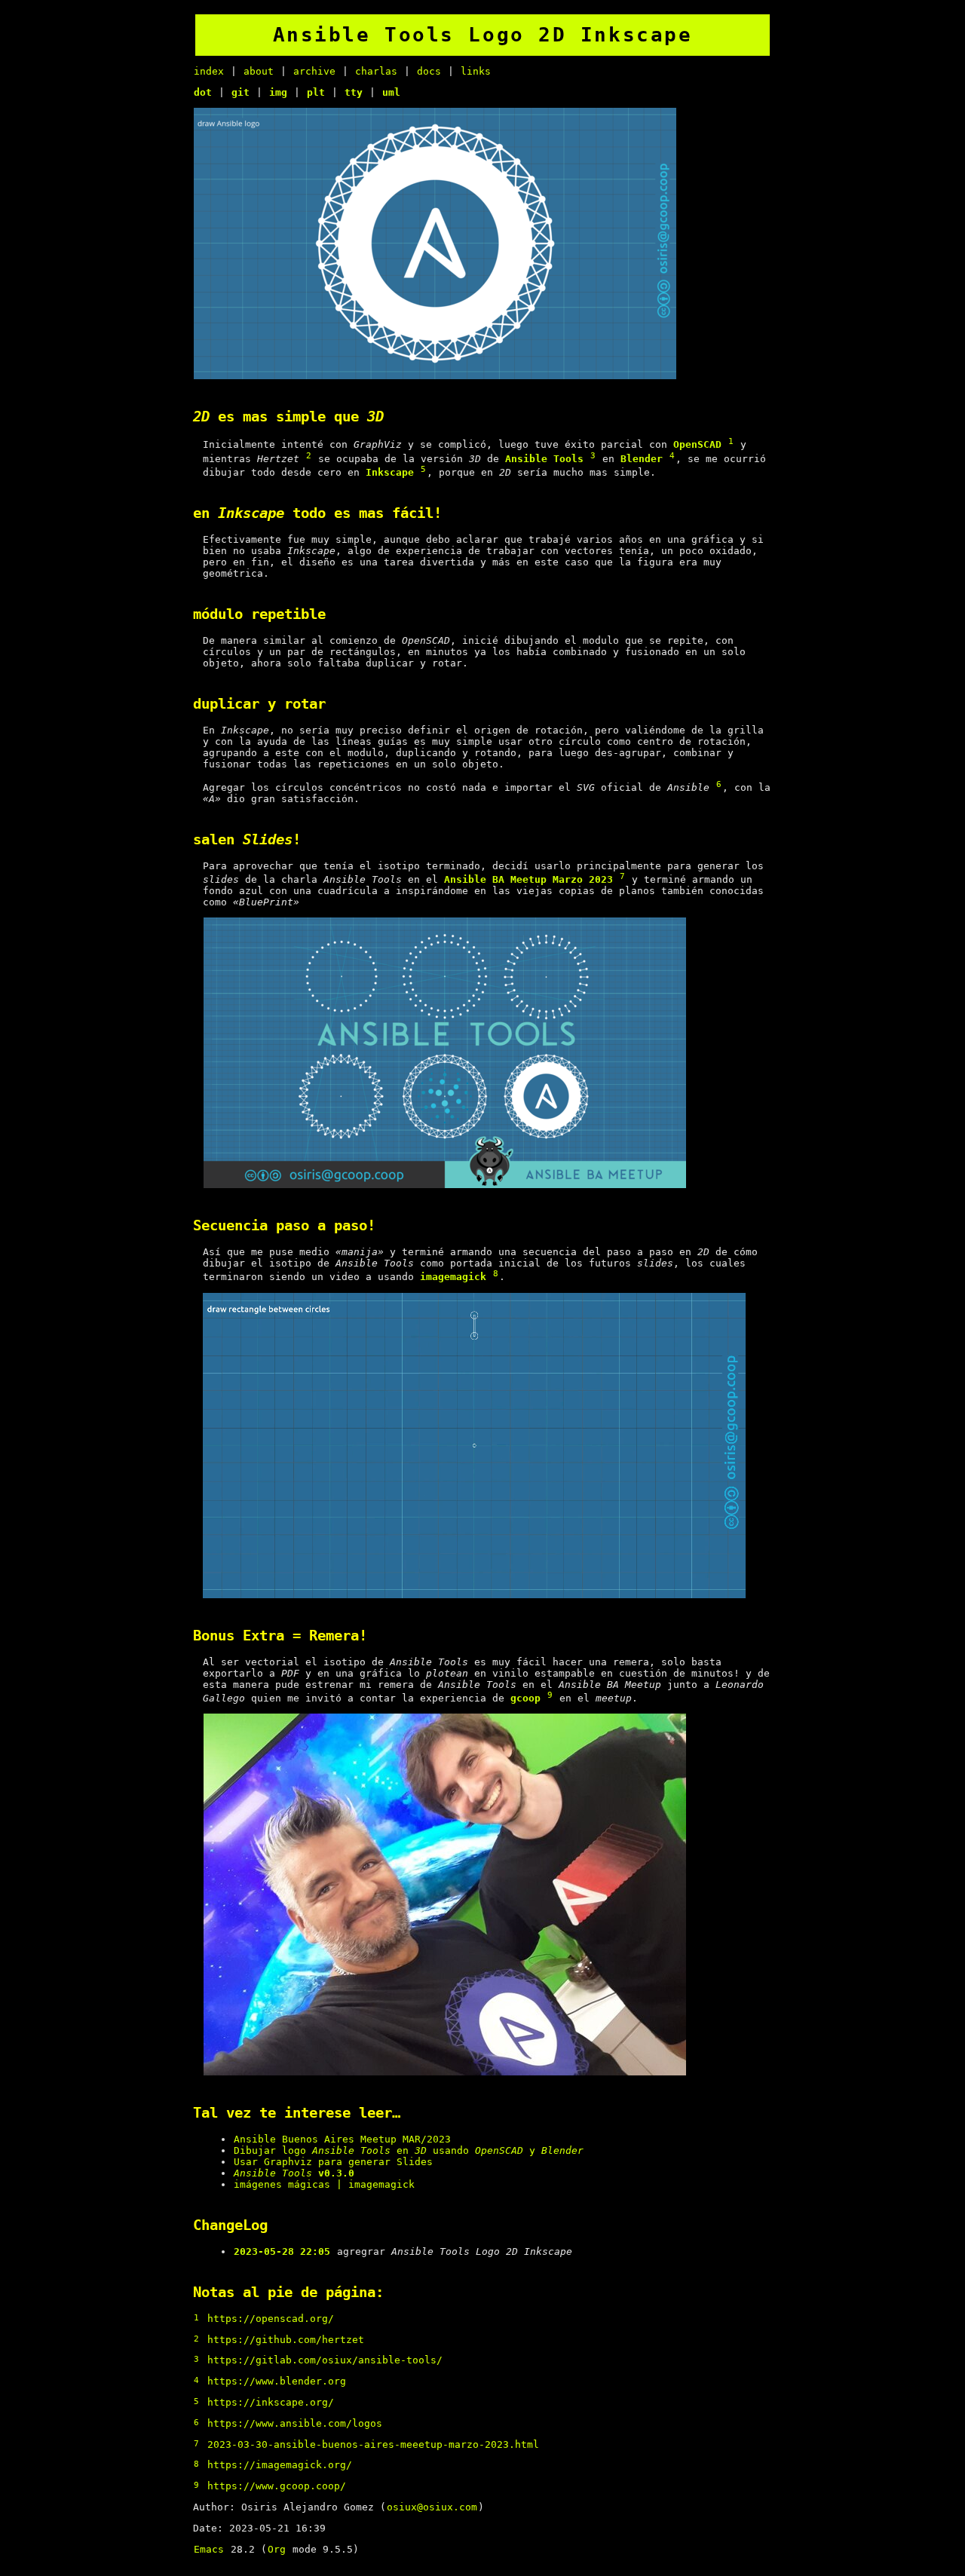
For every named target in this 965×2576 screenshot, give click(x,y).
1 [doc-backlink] (731, 441)
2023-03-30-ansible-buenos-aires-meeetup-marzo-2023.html (373, 2444)
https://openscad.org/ (271, 2319)
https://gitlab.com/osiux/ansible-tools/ (325, 2360)
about (259, 71)
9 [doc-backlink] (550, 1695)
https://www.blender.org (277, 2381)
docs (429, 71)
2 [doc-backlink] (309, 456)
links (476, 71)
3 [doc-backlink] (593, 456)
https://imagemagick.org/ (280, 2465)
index (209, 71)
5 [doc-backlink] (423, 469)
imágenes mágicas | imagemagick (324, 2184)
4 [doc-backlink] (672, 456)
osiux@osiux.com (432, 2507)
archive (314, 71)
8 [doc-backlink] (496, 1274)
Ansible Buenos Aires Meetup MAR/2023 (342, 2139)
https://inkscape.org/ (271, 2402)
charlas (376, 71)
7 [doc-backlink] (622, 876)
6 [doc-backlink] (719, 784)
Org (277, 2549)
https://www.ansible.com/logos (295, 2423)
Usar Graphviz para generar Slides (333, 2162)
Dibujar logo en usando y (409, 2150)
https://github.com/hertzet (286, 2340)
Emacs (209, 2549)
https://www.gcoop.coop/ (277, 2486)
